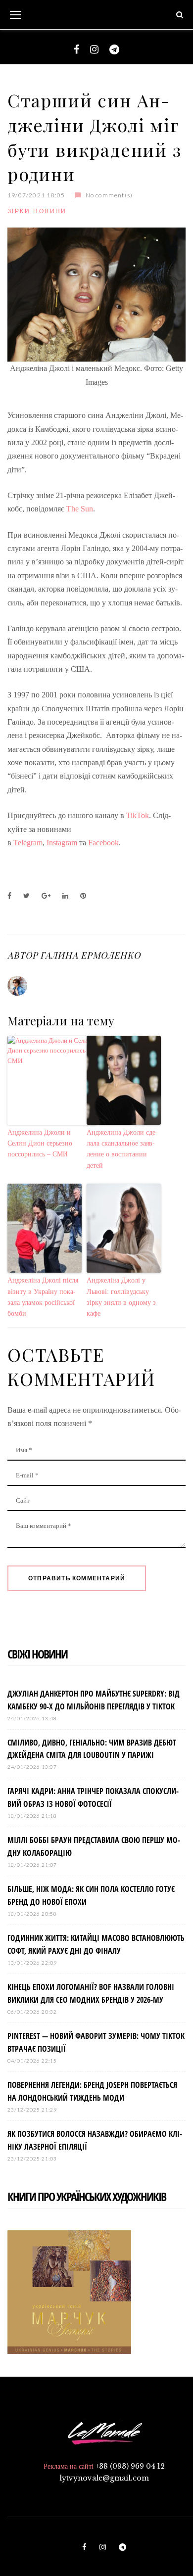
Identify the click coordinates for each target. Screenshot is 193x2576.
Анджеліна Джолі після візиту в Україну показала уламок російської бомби (43, 1297)
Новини (50, 211)
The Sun (80, 509)
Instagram (62, 843)
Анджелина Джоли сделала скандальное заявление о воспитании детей (122, 1149)
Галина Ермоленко (90, 955)
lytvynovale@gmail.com (104, 2478)
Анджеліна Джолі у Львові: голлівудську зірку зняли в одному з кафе (121, 1297)
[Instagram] (94, 49)
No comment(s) (109, 195)
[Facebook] (76, 49)
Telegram (28, 843)
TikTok (138, 815)
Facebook (103, 843)
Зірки (19, 211)
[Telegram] (114, 49)
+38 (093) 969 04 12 (130, 2466)
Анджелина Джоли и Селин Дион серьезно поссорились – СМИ (40, 1144)
